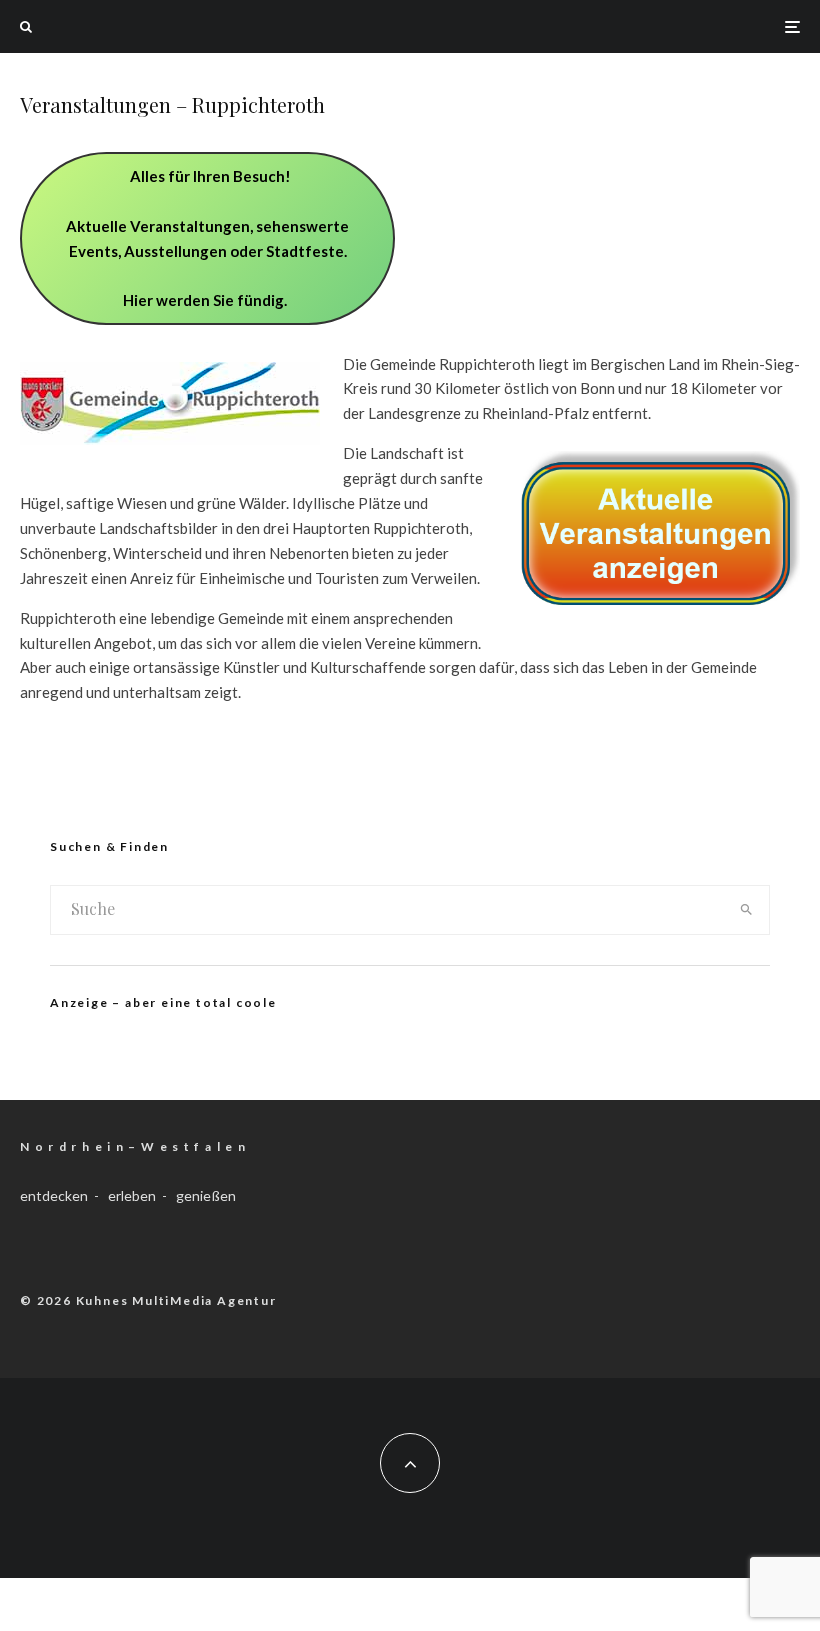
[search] (746, 910)
